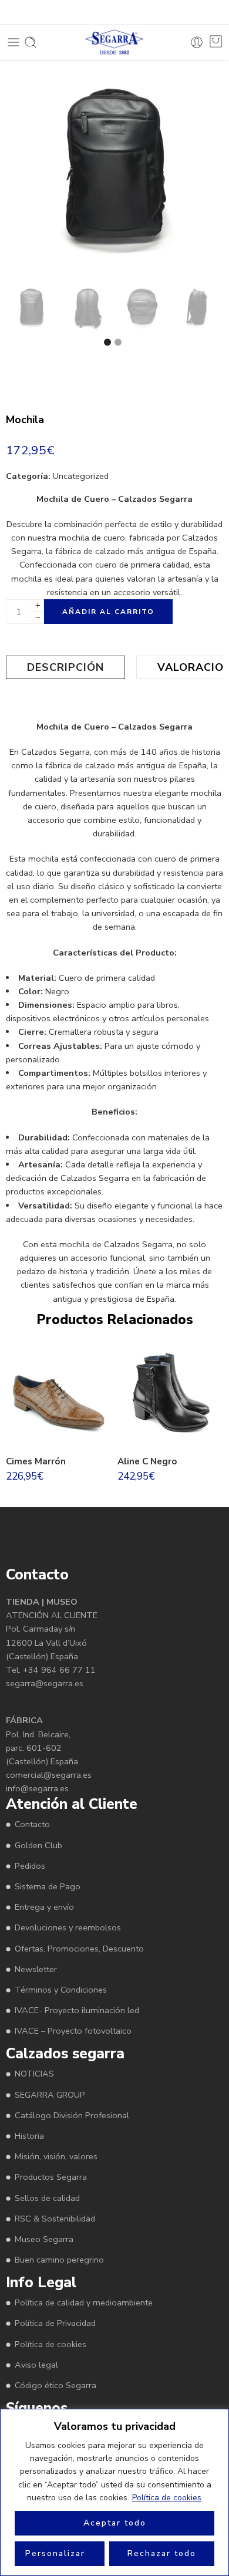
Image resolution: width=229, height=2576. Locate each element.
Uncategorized (81, 476)
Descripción (65, 667)
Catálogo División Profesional (72, 2115)
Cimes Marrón (36, 1461)
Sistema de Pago (48, 1886)
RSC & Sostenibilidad (55, 2219)
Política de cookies (167, 2498)
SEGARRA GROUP (50, 2095)
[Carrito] (216, 41)
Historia (29, 2136)
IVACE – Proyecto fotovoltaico (73, 2031)
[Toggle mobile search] (31, 42)
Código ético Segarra (55, 2385)
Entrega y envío (44, 1907)
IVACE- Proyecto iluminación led (77, 2010)
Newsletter (36, 1969)
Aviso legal (36, 2365)
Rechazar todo (162, 2553)
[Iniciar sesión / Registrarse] (197, 42)
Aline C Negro (147, 1461)
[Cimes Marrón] (59, 1395)
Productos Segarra (51, 2177)
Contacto (32, 1824)
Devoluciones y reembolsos (68, 1927)
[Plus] (38, 605)
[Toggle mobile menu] (14, 42)
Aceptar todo (115, 2523)
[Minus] (38, 618)
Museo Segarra (44, 2239)
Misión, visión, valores (56, 2156)
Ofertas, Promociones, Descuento (79, 1949)
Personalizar (55, 2553)
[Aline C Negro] (170, 1395)
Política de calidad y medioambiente (84, 2302)
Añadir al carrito (108, 612)
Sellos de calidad (47, 2198)
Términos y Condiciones (61, 1990)
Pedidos (30, 1866)
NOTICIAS (34, 2074)
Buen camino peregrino (59, 2260)
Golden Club (38, 1845)
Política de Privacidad (55, 2323)
